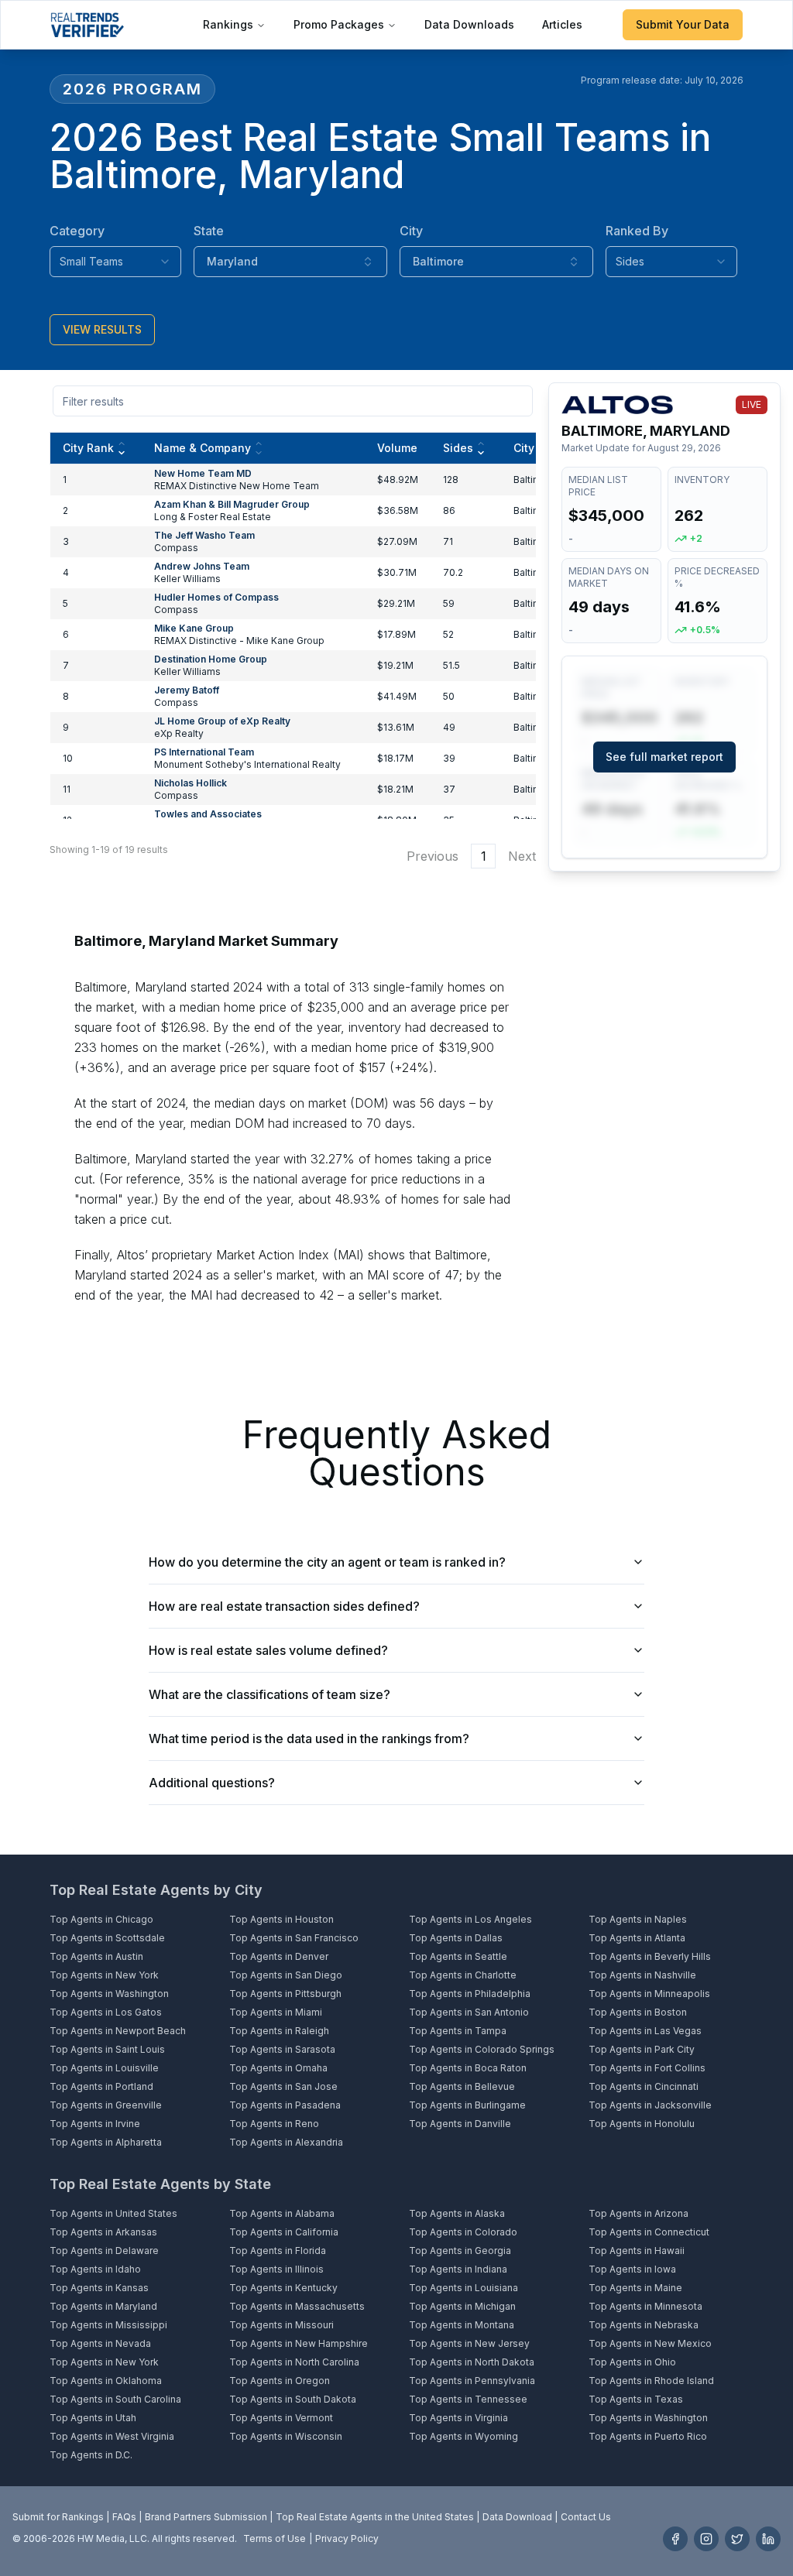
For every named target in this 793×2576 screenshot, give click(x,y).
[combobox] (115, 262)
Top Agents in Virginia (458, 2418)
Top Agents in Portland (101, 2086)
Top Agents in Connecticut (649, 2232)
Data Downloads (469, 24)
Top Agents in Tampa (458, 2031)
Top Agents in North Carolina (294, 2362)
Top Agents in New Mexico (650, 2343)
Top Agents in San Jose (283, 2086)
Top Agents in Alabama (282, 2213)
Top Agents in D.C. (91, 2455)
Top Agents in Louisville (104, 2068)
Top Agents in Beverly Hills (650, 1956)
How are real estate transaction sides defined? (284, 1606)
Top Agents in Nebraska (644, 2325)
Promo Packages (339, 24)
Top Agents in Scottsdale (107, 1938)
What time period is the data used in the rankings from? (309, 1738)
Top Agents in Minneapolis (649, 1994)
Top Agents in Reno (274, 2124)
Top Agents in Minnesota (645, 2306)
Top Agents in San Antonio (469, 2012)
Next (522, 856)
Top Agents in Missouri (281, 2325)
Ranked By (637, 231)
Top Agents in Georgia (460, 2251)
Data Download (517, 2517)
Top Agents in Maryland (103, 2306)
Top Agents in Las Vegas (645, 2031)
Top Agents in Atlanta (637, 1938)
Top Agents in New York (104, 1975)
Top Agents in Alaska (457, 2213)
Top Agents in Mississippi (108, 2325)
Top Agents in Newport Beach (118, 2031)
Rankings (228, 24)
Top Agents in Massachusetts (297, 2306)
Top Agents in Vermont (281, 2418)
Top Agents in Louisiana (463, 2288)
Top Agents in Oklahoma (106, 2381)
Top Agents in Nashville (642, 1975)
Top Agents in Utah (93, 2418)
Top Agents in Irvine (95, 2124)
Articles (562, 24)
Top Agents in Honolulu (642, 2124)
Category (77, 231)
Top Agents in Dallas (456, 1938)
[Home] (87, 25)
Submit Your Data (683, 24)
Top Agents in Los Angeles (470, 1919)
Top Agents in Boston (638, 2012)
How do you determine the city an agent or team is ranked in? (327, 1562)
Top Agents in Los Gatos (106, 2012)
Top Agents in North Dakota (472, 2362)
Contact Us (586, 2517)
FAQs (124, 2517)
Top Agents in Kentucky (283, 2288)
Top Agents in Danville (460, 2124)
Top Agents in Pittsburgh (285, 1994)
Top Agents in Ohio (632, 2362)
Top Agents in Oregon (280, 2381)
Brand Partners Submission (206, 2517)
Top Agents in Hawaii (637, 2251)
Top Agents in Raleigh (279, 2031)
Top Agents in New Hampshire (299, 2343)
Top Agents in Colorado (463, 2232)
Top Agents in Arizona (639, 2213)
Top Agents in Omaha (278, 2068)
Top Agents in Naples (638, 1919)
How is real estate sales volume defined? (268, 1650)
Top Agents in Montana (462, 2325)
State (209, 231)
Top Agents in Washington (109, 1994)
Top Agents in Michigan (462, 2306)
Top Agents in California (284, 2232)
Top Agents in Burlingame (467, 2105)
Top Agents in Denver (279, 1956)
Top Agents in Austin (96, 1956)
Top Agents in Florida (278, 2251)
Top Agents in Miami (276, 2012)
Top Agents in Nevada (100, 2343)
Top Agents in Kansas (99, 2288)
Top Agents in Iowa (632, 2269)
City (411, 231)
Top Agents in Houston (281, 1919)
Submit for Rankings (58, 2517)
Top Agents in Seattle (458, 1956)
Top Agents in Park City (642, 2049)
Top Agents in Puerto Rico (648, 2436)
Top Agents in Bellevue (462, 2086)
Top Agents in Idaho (95, 2269)
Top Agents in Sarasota (282, 2049)
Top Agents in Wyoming (463, 2436)
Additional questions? (212, 1783)
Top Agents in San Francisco (294, 1938)
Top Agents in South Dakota (293, 2399)
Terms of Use (275, 2538)
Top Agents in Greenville (106, 2105)
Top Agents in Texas (636, 2399)
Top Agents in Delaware (104, 2251)
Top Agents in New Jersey (469, 2343)
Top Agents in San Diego (286, 1975)
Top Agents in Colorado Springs (482, 2049)
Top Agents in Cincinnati (644, 2086)
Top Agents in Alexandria (286, 2142)
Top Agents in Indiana (458, 2269)
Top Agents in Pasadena (285, 2105)
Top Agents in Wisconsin (286, 2436)
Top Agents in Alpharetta (106, 2142)
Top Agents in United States (113, 2213)
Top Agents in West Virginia (112, 2436)
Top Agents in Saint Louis (107, 2049)
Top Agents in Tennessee (468, 2399)
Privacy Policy (347, 2538)
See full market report (664, 757)
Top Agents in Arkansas (103, 2232)
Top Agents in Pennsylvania (472, 2381)
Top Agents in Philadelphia (470, 1994)
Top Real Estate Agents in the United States (375, 2517)
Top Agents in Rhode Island (651, 2381)
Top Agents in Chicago (101, 1919)
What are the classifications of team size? (269, 1694)
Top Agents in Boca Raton (468, 2068)
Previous (433, 856)
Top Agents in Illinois (276, 2269)
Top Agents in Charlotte (463, 1975)
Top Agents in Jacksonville (650, 2105)
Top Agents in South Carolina (115, 2399)
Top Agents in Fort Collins (647, 2068)
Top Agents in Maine (635, 2288)
